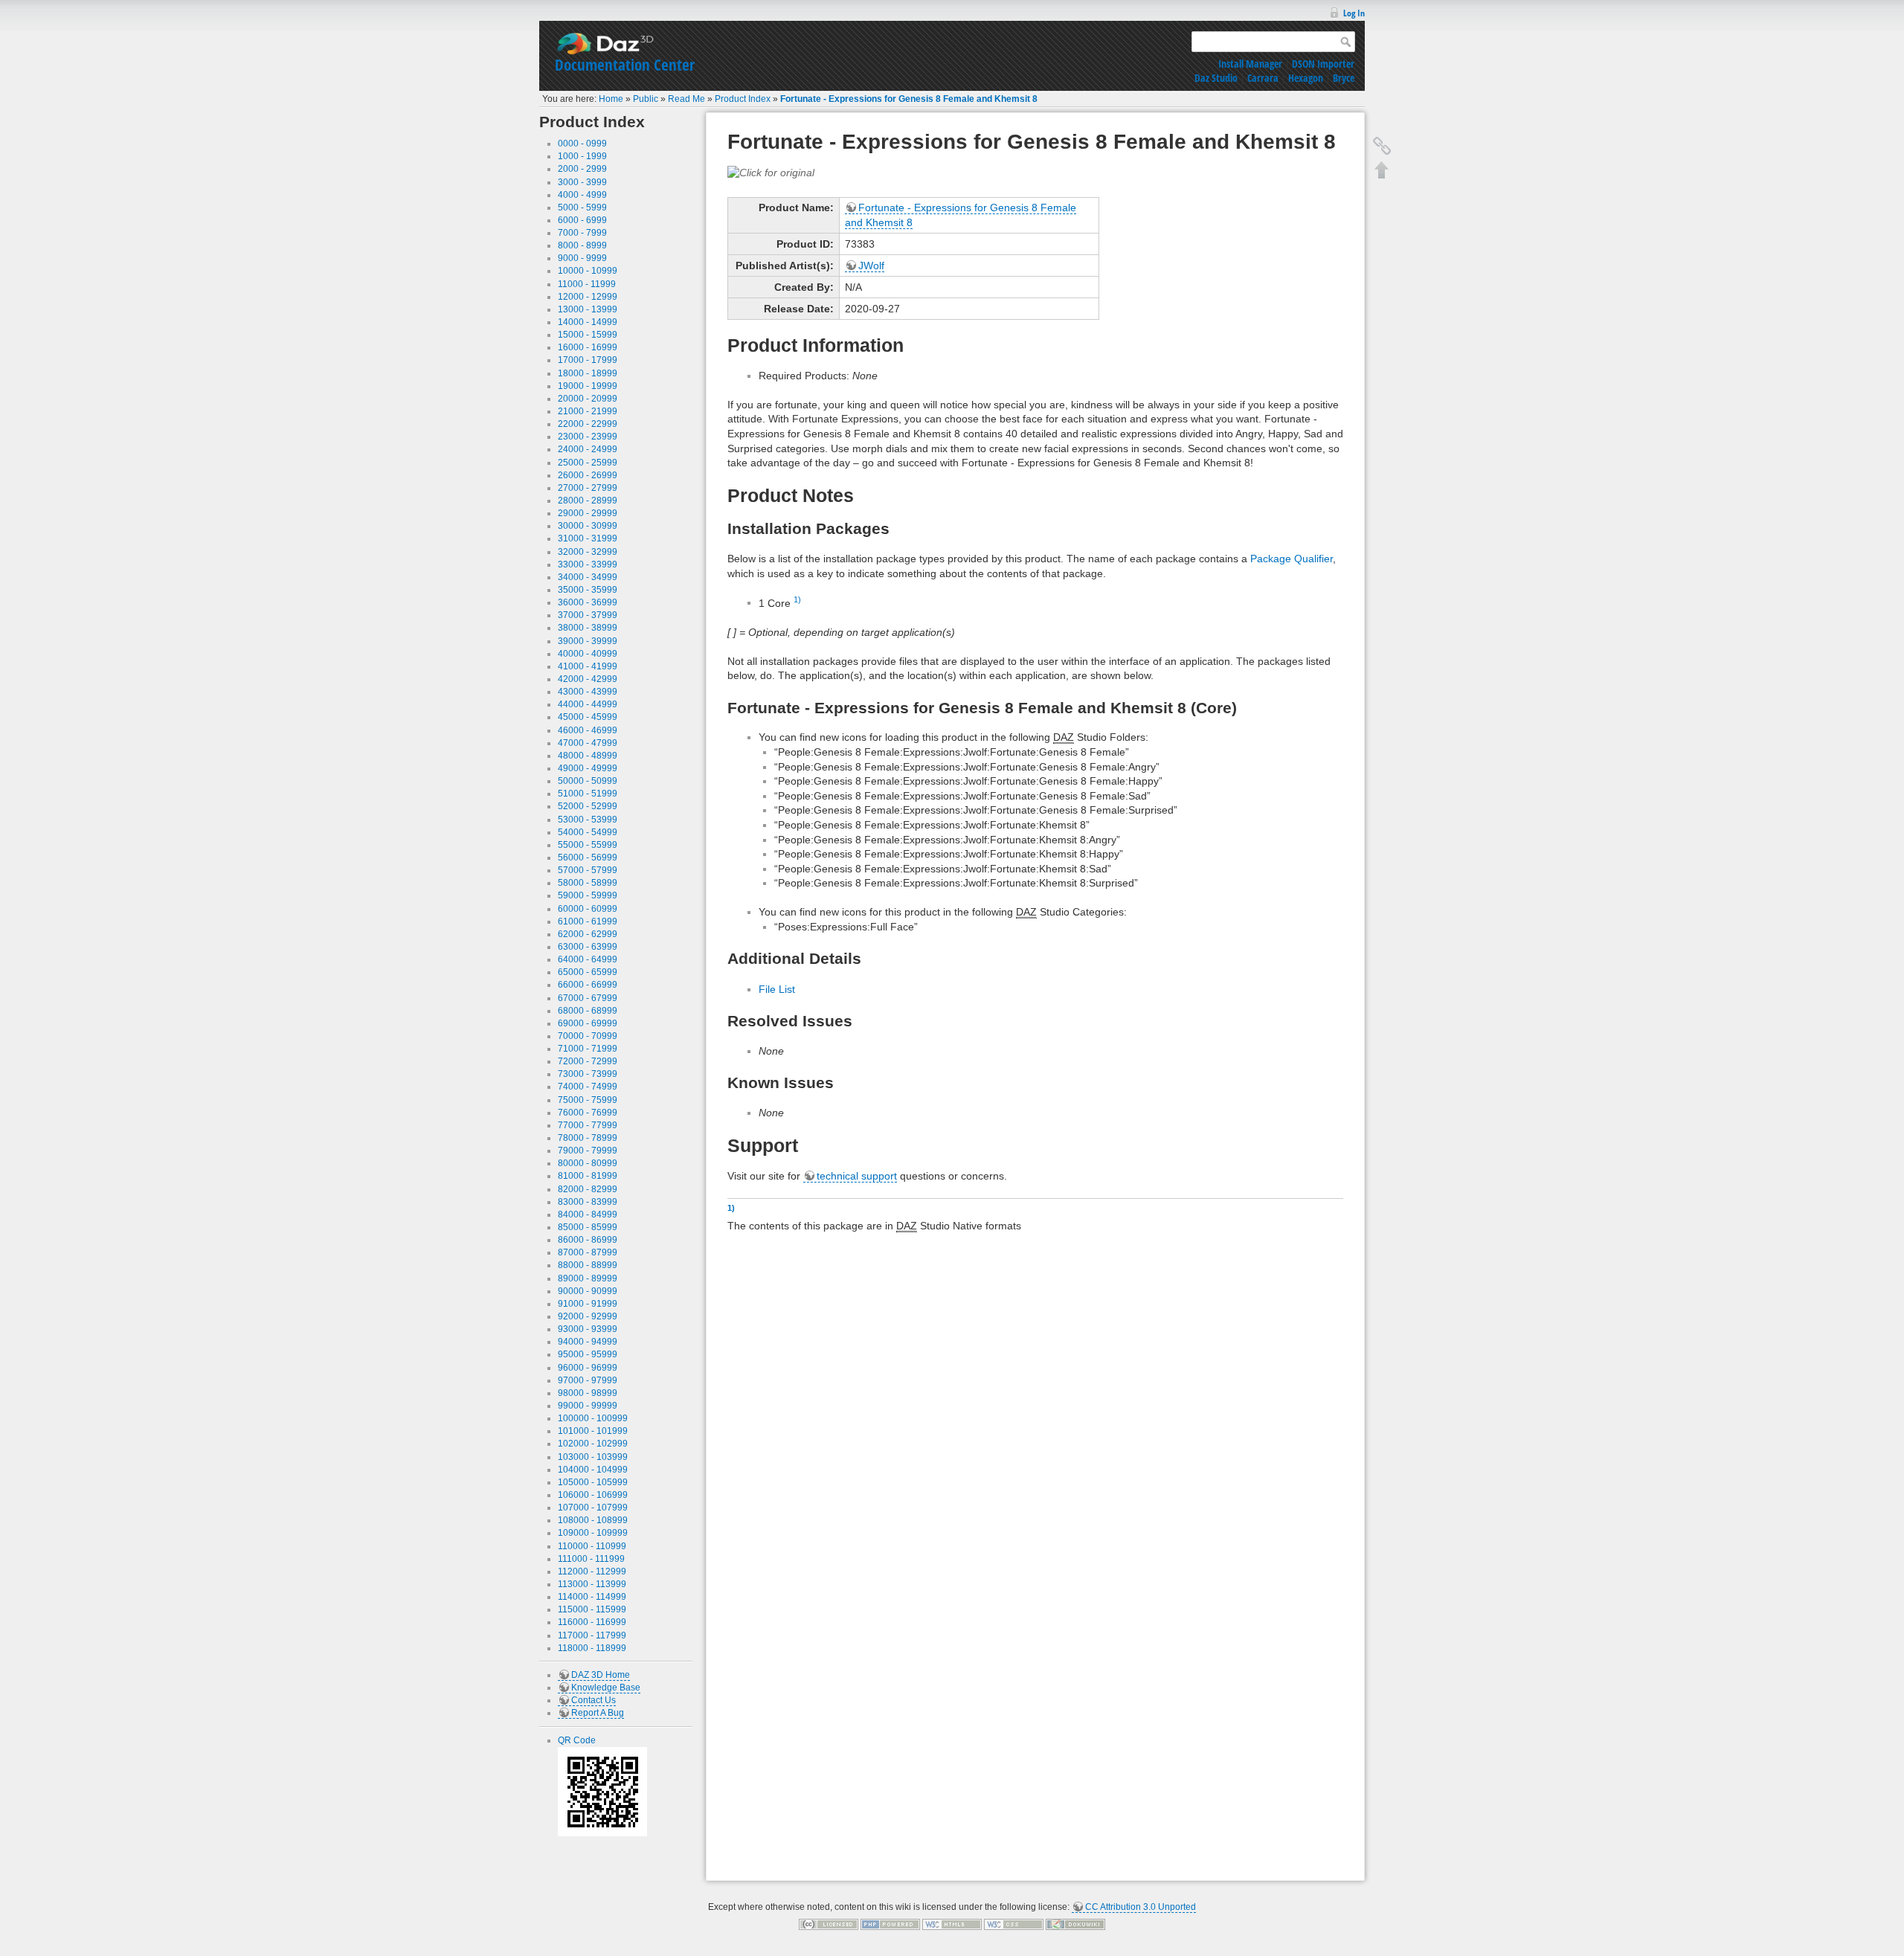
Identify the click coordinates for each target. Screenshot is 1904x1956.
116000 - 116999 (592, 1622)
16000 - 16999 (588, 347)
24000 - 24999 (588, 449)
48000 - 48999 (588, 756)
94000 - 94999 (588, 1342)
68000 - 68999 (588, 1011)
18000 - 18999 (588, 373)
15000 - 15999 (588, 335)
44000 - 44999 (588, 704)
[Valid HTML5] (952, 1924)
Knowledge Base (606, 1688)
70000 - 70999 (588, 1036)
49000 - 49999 (588, 768)
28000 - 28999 (588, 501)
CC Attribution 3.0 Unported (1141, 1907)
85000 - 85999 (588, 1227)
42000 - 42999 (588, 679)
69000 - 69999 (588, 1023)
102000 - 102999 (593, 1444)
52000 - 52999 (588, 806)
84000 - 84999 (588, 1215)
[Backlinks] (1382, 146)
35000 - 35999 (588, 590)
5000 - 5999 (582, 207)
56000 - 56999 (588, 858)
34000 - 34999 (588, 577)
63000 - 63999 (588, 947)
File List (777, 989)
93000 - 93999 (588, 1329)
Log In (1354, 13)
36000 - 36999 (588, 602)
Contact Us (594, 1700)
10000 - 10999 (588, 271)
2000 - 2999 (582, 169)
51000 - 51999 (588, 794)
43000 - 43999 (588, 692)
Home (611, 99)
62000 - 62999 (588, 934)
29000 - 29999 (588, 513)
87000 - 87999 (588, 1252)
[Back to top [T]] (1382, 170)
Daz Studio (1216, 78)
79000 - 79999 (588, 1151)
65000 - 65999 (588, 972)
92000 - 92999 (588, 1316)
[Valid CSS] (1014, 1924)
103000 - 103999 (593, 1457)
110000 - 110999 (592, 1546)
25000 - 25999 (588, 463)
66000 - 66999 (588, 985)
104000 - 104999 (593, 1470)
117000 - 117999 (592, 1635)
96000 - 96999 (588, 1368)
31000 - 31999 (588, 538)
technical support (857, 1176)
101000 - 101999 (593, 1431)
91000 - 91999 (588, 1304)
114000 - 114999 (592, 1597)
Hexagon (1306, 78)
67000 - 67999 (588, 998)
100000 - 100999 (593, 1418)
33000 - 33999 (588, 564)
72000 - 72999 (588, 1061)
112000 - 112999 (592, 1571)
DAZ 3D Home (601, 1675)
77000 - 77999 (588, 1125)
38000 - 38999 (588, 628)
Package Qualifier (1292, 559)
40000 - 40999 (588, 654)
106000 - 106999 (593, 1495)
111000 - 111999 (591, 1559)
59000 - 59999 (588, 895)
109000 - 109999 (593, 1533)
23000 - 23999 (588, 437)
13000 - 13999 (588, 309)
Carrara (1263, 78)
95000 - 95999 (588, 1354)
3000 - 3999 (582, 182)
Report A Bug (598, 1713)
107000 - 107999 (593, 1508)
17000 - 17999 (588, 360)
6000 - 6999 (582, 220)
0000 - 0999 (582, 144)
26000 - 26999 (588, 475)
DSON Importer (1323, 64)
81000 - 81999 (588, 1176)
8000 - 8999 (582, 245)
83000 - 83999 (588, 1202)
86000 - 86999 (588, 1240)
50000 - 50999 (588, 781)
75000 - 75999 (588, 1100)
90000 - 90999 (588, 1291)
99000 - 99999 (588, 1406)
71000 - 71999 (588, 1049)
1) (797, 599)
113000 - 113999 (592, 1584)
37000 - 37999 (588, 615)
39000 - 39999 (588, 641)
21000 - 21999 (588, 411)
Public (646, 99)
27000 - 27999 (588, 488)
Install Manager (1250, 64)
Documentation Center (625, 65)
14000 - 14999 (588, 322)
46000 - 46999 (588, 730)
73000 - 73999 (588, 1074)
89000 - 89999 (588, 1278)
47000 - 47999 (588, 743)
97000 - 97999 (588, 1380)
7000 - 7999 (582, 233)
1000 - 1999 (582, 156)
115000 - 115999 (592, 1609)
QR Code (577, 1740)
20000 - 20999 (588, 399)
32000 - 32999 (588, 552)
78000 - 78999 (588, 1138)
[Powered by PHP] (890, 1924)
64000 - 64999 (588, 959)
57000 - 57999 (588, 870)
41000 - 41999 (588, 666)
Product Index (743, 99)
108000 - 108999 (593, 1520)
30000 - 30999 (588, 526)
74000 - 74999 (588, 1087)
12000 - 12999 (588, 297)
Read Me (686, 99)
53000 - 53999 (588, 820)
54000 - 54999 (588, 832)
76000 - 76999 (588, 1113)
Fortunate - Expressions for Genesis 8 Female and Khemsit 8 (909, 99)
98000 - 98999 (588, 1393)
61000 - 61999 (588, 921)
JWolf (871, 266)
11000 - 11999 (587, 284)
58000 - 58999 (588, 883)
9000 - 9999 (582, 258)
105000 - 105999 (593, 1482)
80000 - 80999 (588, 1163)
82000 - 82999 (588, 1189)
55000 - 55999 (588, 845)
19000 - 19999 (588, 386)
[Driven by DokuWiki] (1075, 1924)
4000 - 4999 (582, 195)
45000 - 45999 (588, 717)
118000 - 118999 (592, 1648)
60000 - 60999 (588, 909)
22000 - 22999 (588, 424)
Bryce (1344, 78)
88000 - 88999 (588, 1265)
